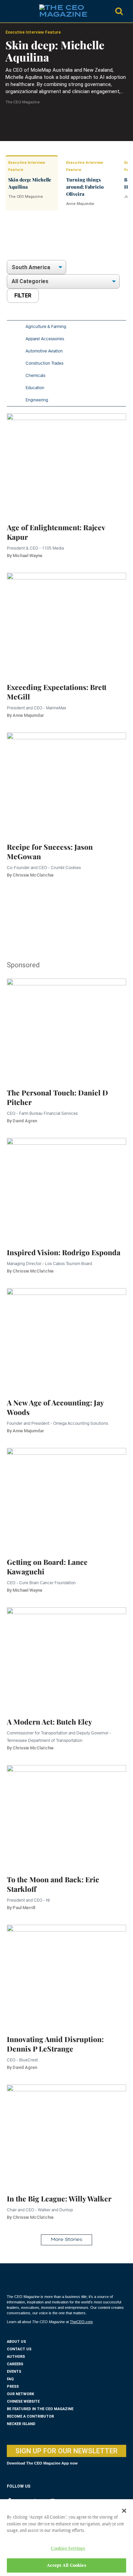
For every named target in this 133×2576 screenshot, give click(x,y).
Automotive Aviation (44, 351)
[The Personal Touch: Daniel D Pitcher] (66, 1026)
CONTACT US (19, 2349)
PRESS (13, 2387)
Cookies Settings (68, 2548)
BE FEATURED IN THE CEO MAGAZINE (40, 2409)
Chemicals (35, 375)
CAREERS (15, 2364)
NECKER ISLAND (21, 2424)
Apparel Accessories (45, 339)
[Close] (124, 2511)
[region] (61, 243)
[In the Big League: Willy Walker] (66, 2132)
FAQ (10, 2379)
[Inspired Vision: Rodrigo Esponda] (66, 1185)
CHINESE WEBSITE (23, 2401)
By (25, 556)
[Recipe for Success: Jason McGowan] (66, 780)
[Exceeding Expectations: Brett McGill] (66, 620)
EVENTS (14, 2372)
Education (35, 388)
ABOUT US (16, 2342)
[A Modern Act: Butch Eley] (66, 1655)
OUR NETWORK (20, 2394)
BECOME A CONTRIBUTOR (30, 2416)
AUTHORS (16, 2357)
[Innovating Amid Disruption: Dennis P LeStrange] (66, 1972)
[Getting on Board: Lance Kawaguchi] (66, 1495)
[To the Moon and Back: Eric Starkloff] (66, 1812)
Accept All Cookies (66, 2565)
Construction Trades (45, 363)
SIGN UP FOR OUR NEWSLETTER (66, 2451)
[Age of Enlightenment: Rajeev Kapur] (66, 460)
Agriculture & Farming (46, 326)
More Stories (66, 2240)
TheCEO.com (81, 2322)
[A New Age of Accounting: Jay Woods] (66, 1336)
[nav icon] (10, 11)
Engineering (37, 400)
